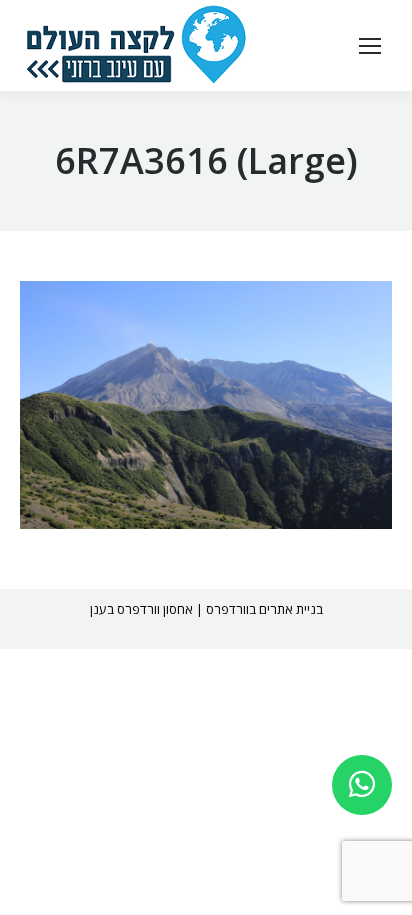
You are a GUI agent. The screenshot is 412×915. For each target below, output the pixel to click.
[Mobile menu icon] (370, 46)
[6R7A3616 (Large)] (206, 405)
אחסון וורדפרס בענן (141, 609)
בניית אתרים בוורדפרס (264, 609)
